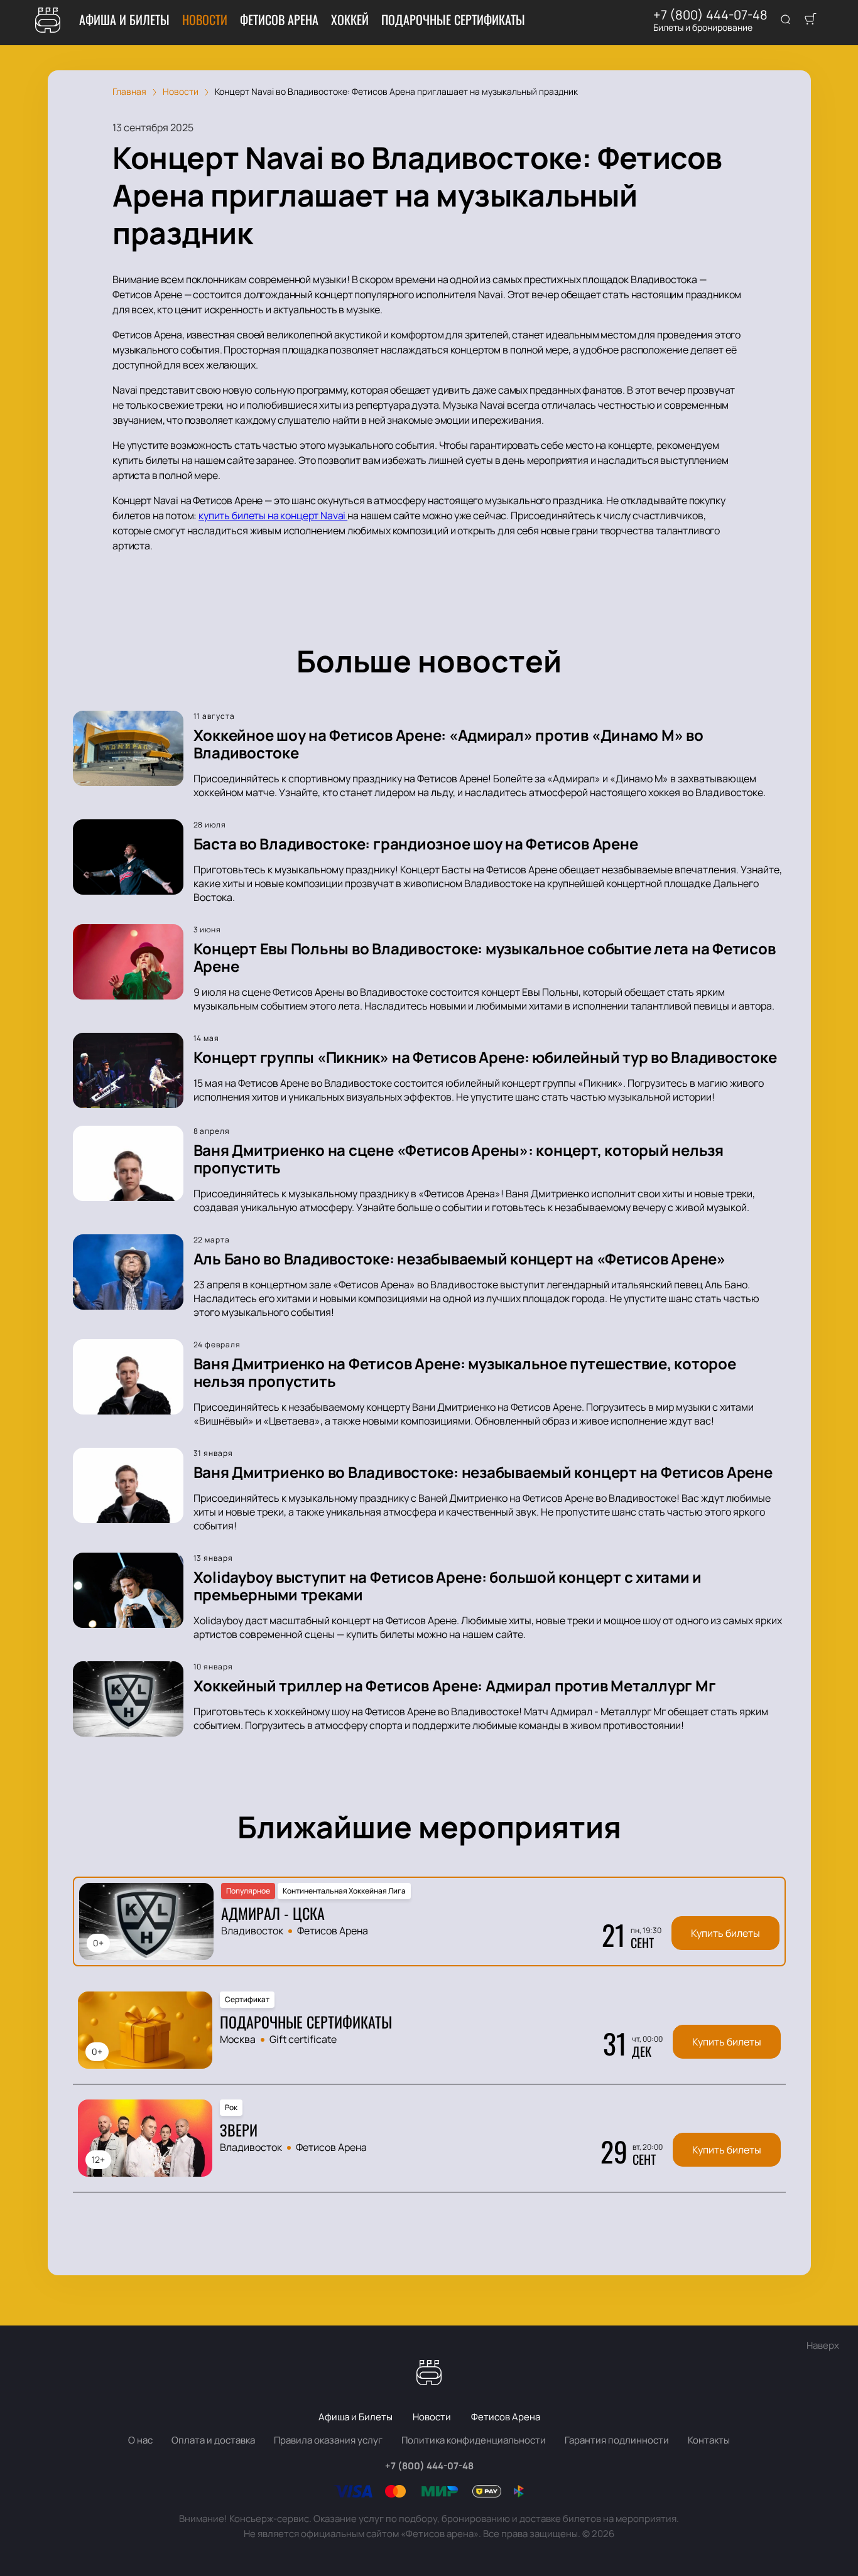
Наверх (823, 2345)
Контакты (709, 2440)
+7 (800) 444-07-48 (710, 15)
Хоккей (350, 19)
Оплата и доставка (213, 2440)
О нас (140, 2440)
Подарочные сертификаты (453, 19)
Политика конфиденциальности (474, 2440)
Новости (205, 19)
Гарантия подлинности (617, 2440)
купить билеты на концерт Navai (273, 515)
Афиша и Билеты (124, 19)
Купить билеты (725, 1933)
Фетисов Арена (279, 19)
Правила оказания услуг (328, 2440)
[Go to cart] (810, 20)
